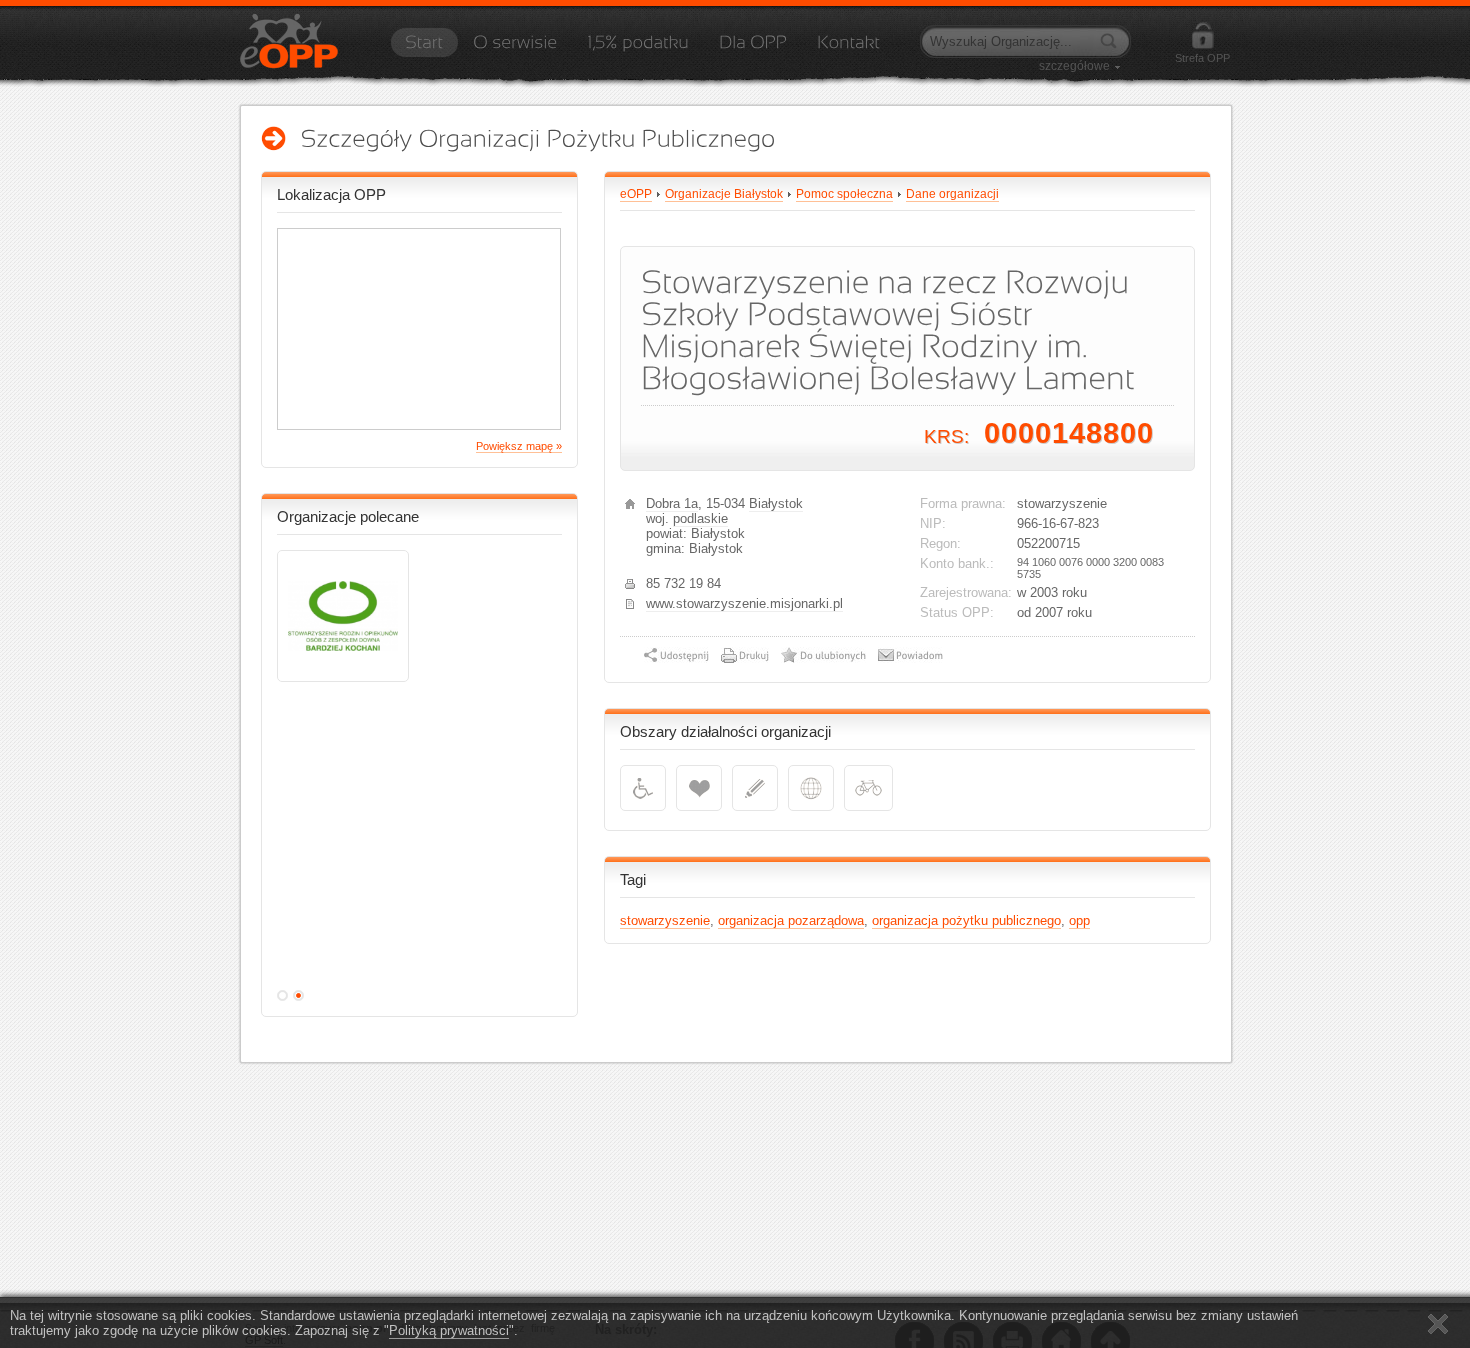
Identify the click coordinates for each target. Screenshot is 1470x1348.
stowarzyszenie (665, 920)
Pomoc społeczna (844, 194)
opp (1079, 920)
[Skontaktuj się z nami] (848, 49)
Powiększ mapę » (519, 446)
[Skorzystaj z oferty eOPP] (753, 49)
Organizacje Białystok (724, 194)
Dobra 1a (672, 503)
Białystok (776, 503)
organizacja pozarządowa (791, 920)
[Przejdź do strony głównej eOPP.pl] (424, 49)
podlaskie (700, 518)
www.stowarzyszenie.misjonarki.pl (744, 603)
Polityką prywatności (449, 1330)
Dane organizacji (952, 194)
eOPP (636, 194)
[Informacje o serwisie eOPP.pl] (515, 49)
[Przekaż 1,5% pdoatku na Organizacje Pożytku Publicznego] (638, 49)
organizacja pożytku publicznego (966, 920)
